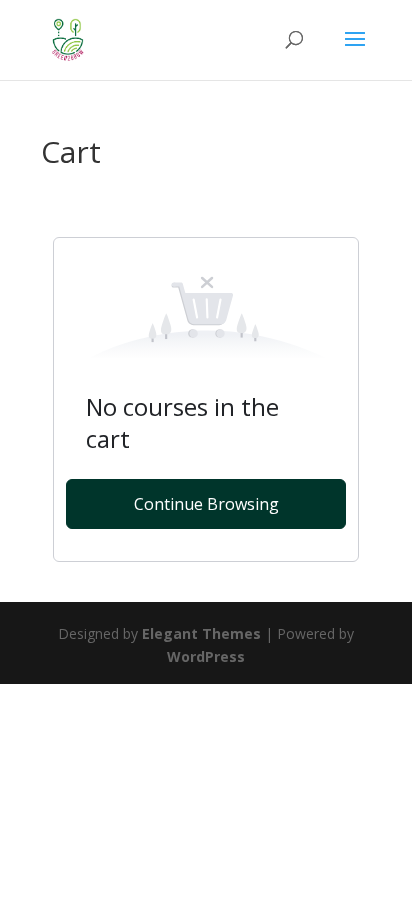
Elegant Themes (201, 633)
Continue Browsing (206, 504)
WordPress (206, 656)
